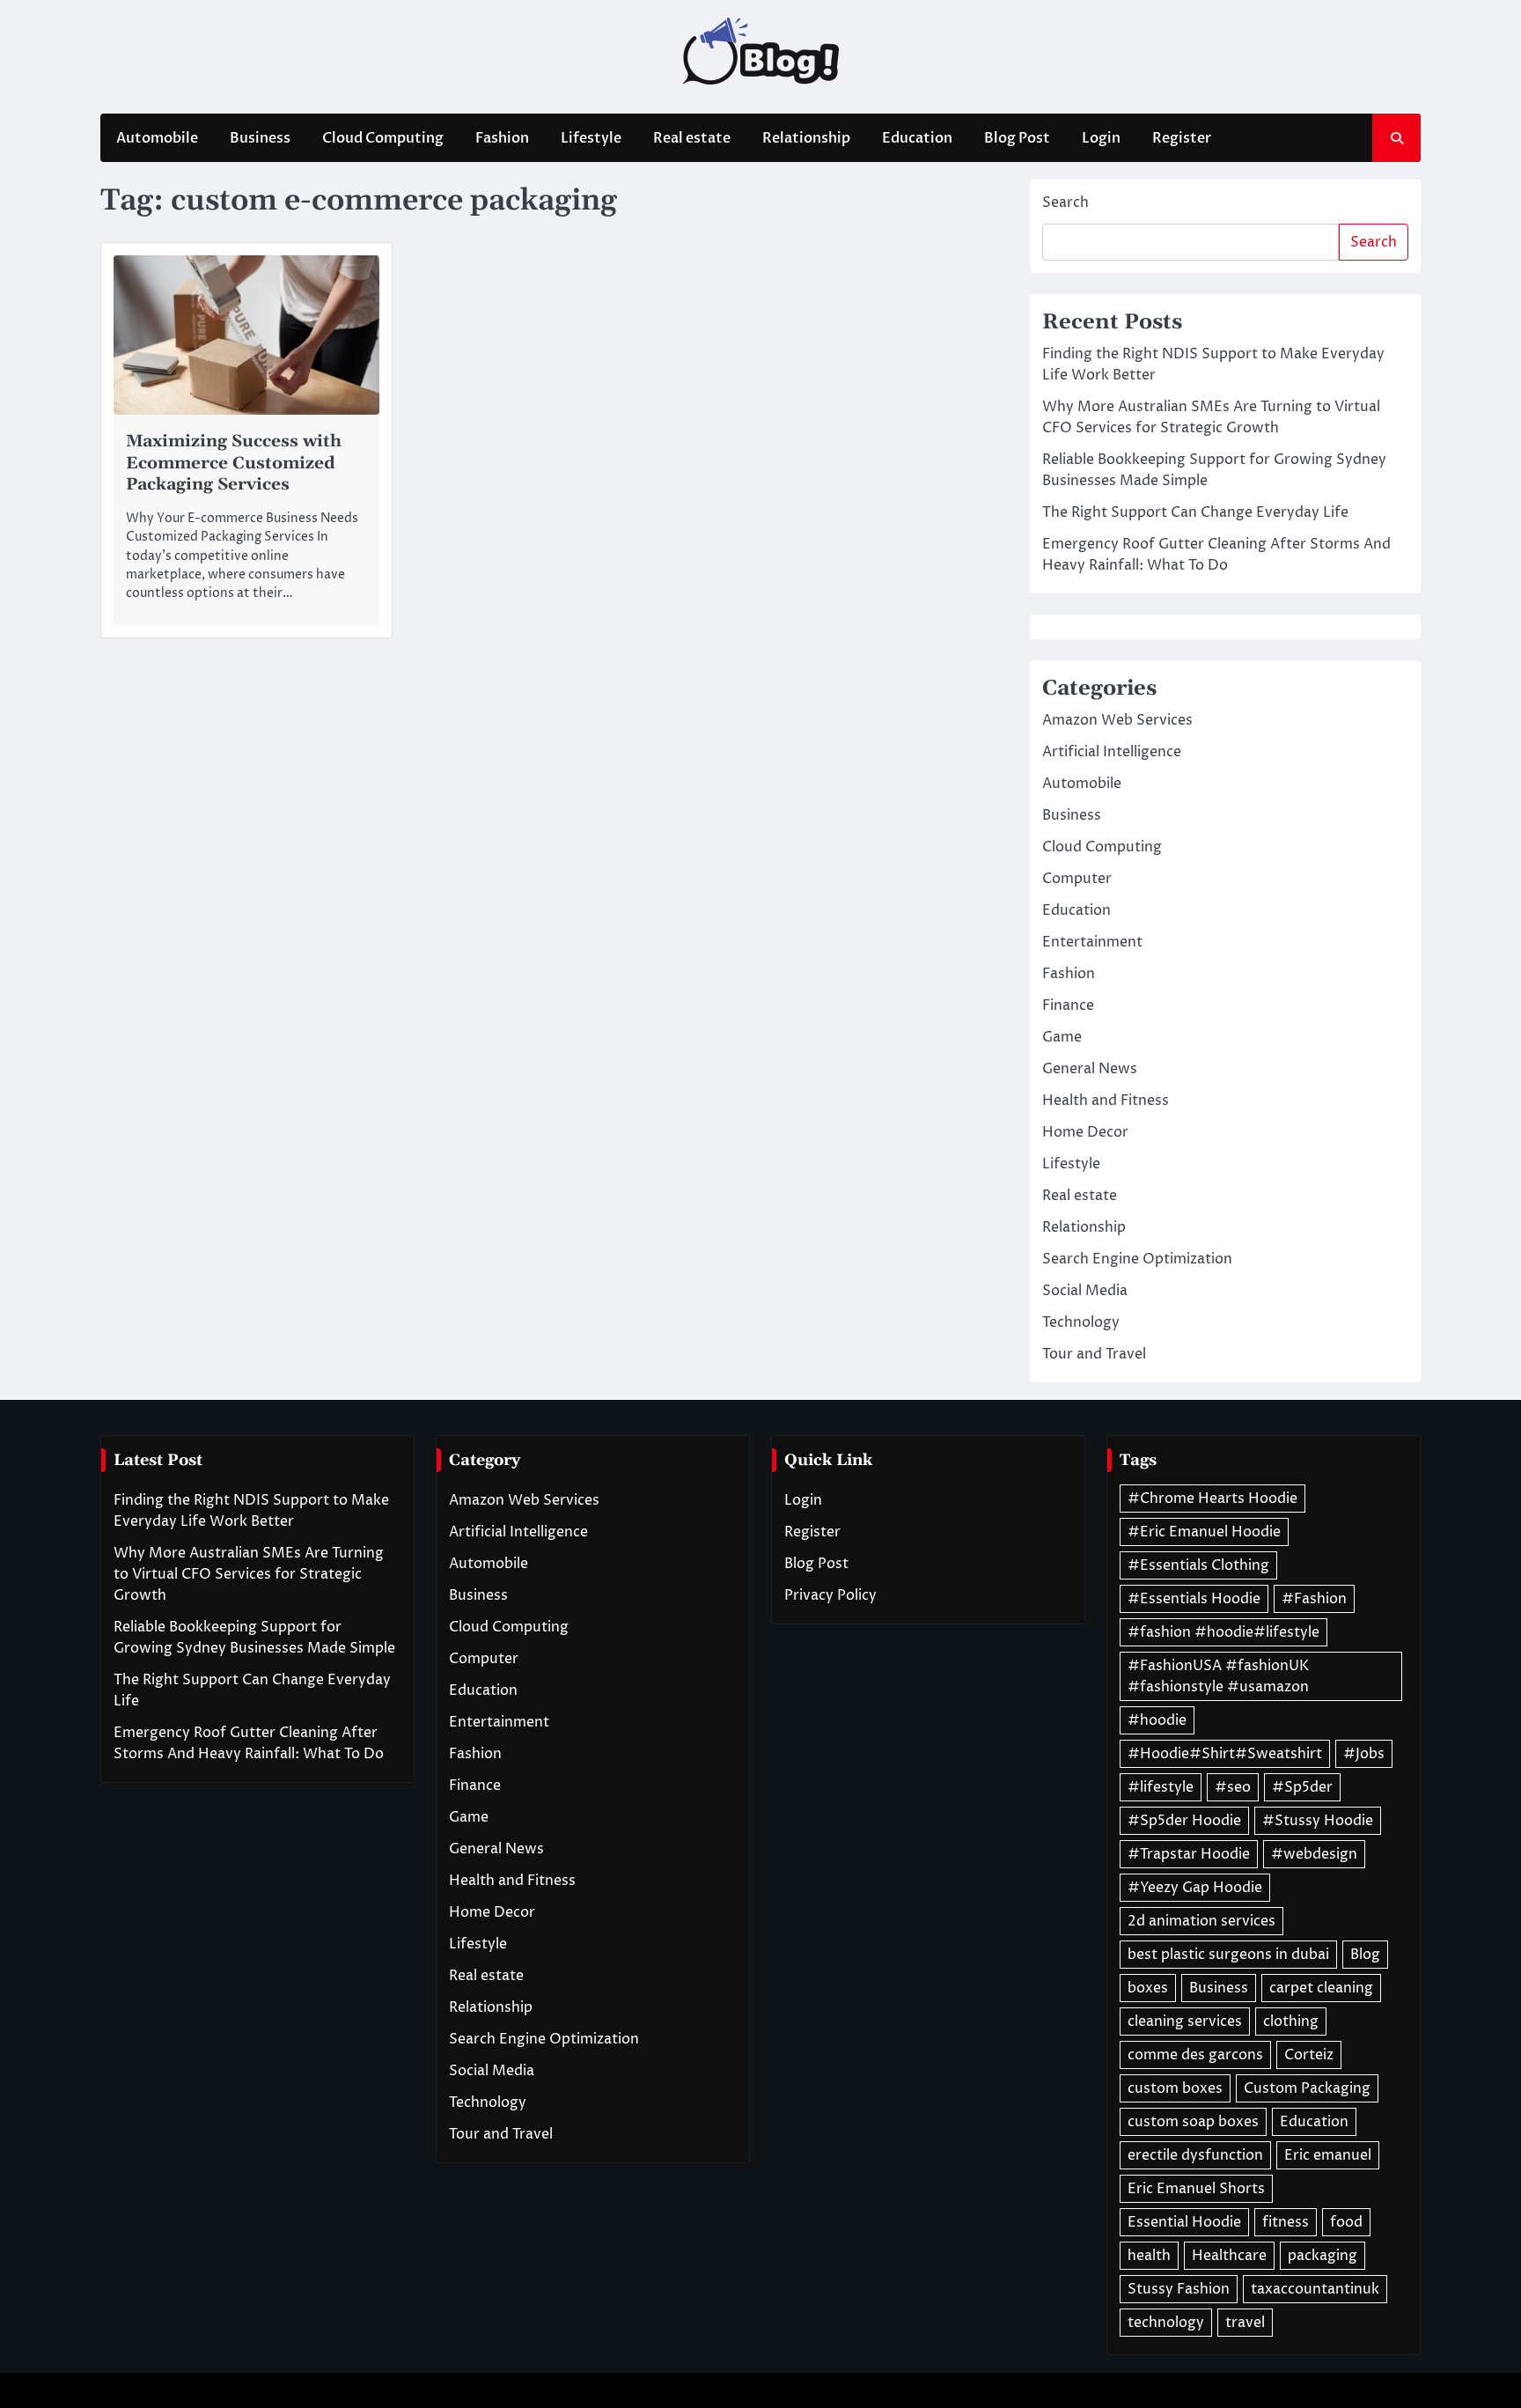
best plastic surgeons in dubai (1228, 1955)
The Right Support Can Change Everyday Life (1195, 512)
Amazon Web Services (1117, 720)
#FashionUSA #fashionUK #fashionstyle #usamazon (1218, 1676)
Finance (1068, 1005)
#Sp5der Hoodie (1184, 1821)
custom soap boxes (1193, 2122)
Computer (1077, 879)
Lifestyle (591, 138)
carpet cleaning (1321, 1988)
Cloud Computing (383, 138)
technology (1166, 2323)
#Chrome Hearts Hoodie (1212, 1499)
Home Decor (1085, 1132)
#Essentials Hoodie (1194, 1599)
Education (917, 138)
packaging (1323, 2256)
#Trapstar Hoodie (1189, 1854)
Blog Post (1017, 138)
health (1149, 2256)
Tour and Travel (1094, 1354)
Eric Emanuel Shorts (1196, 2189)
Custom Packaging (1307, 2088)
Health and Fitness (1106, 1101)
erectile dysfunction (1195, 2155)
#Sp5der (1302, 1787)
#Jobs (1364, 1754)
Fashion (502, 138)
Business (260, 138)
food (1346, 2222)
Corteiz (1309, 2055)
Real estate (692, 138)
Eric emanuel (1328, 2155)
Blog (1365, 1955)
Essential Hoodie (1184, 2222)
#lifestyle (1161, 1787)
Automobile (157, 138)
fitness (1286, 2222)
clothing (1291, 2021)
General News (1090, 1069)
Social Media (1085, 1291)
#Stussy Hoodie (1318, 1821)
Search (1065, 203)
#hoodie (1157, 1720)
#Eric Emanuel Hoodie (1204, 1532)
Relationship (806, 138)
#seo (1233, 1787)
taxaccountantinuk (1315, 2289)
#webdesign (1314, 1854)
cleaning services (1185, 2021)
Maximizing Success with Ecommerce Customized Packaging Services (234, 464)
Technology (1081, 1322)
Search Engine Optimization (1137, 1259)
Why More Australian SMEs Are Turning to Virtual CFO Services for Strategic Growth (249, 1574)
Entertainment (1092, 942)
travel (1245, 2323)
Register (1182, 138)
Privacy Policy (830, 1595)
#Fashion (1314, 1599)
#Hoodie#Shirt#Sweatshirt (1225, 1754)
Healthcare (1229, 2256)
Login (1101, 138)
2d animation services (1201, 1921)
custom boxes (1175, 2088)
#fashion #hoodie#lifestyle (1223, 1632)
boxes (1148, 1988)
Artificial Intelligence (1112, 752)
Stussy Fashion (1179, 2289)
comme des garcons (1195, 2055)
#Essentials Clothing (1198, 1565)
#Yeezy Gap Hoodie (1195, 1888)
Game (1062, 1037)
